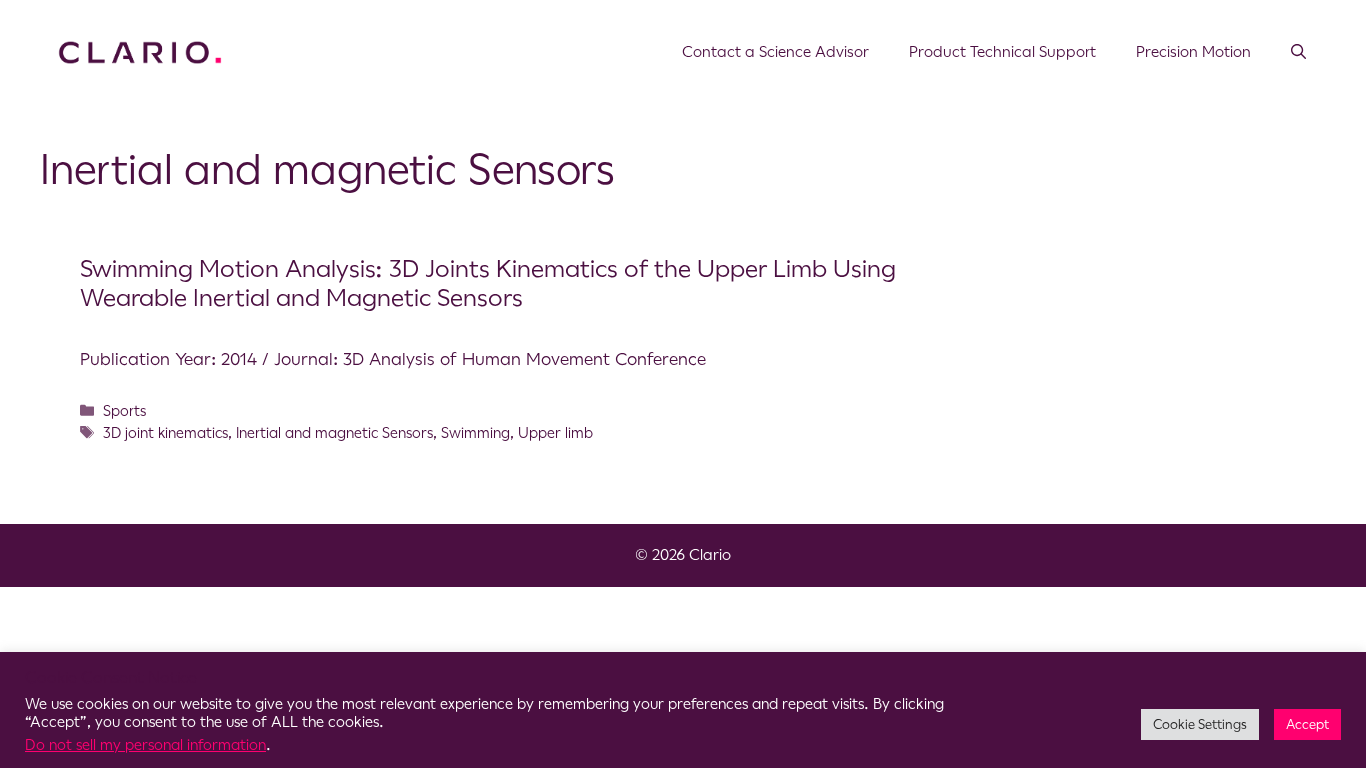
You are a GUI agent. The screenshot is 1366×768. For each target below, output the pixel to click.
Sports (124, 411)
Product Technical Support (1002, 51)
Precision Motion (1193, 51)
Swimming (475, 433)
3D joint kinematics (165, 433)
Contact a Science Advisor (775, 51)
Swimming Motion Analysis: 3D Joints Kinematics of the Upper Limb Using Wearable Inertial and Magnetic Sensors (488, 283)
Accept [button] (1307, 724)
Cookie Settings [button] (1200, 724)
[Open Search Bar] (1298, 52)
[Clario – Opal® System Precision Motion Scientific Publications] (140, 51)
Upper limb (555, 433)
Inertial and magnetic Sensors (334, 433)
